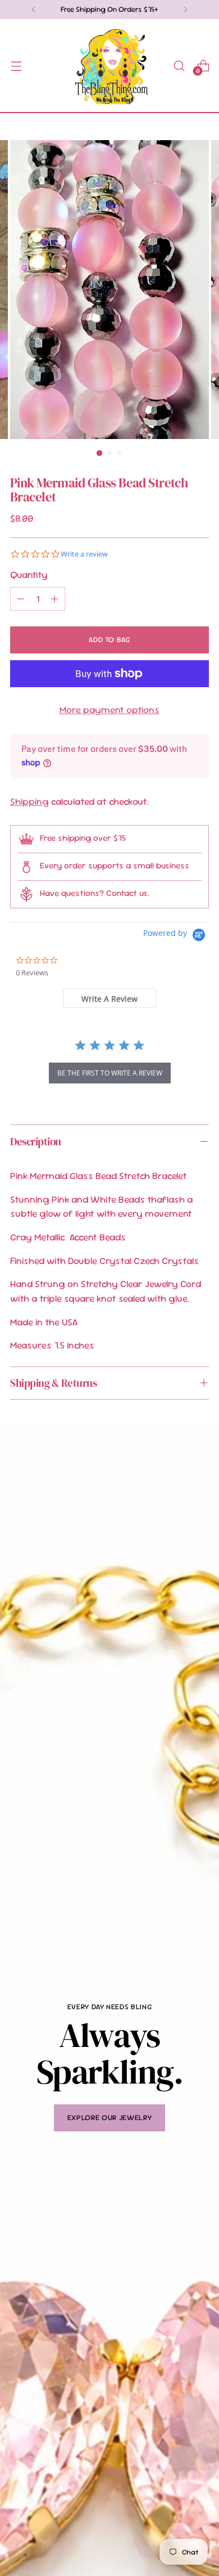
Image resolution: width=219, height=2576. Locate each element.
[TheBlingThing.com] (109, 66)
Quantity (29, 575)
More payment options (109, 710)
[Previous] (34, 10)
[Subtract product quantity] (21, 599)
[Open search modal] (179, 66)
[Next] (185, 10)
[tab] (109, 998)
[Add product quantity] (54, 599)
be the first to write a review (110, 1073)
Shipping (29, 801)
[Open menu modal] (16, 66)
